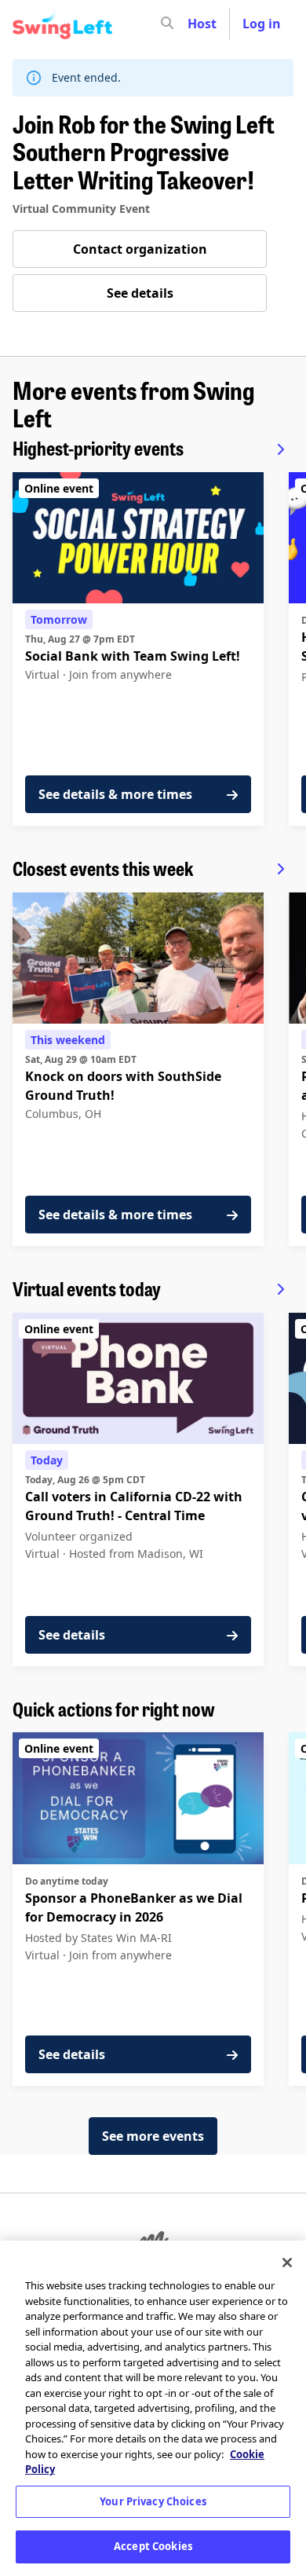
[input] (195, 24)
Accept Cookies (153, 2546)
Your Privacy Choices (153, 2501)
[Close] (287, 2263)
